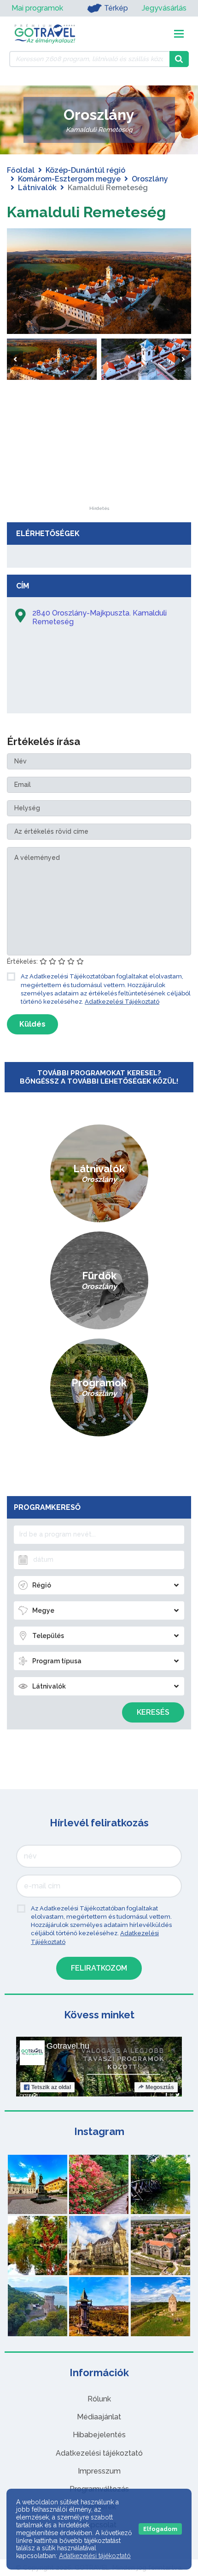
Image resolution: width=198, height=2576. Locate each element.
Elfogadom (160, 2529)
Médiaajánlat (99, 2417)
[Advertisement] (99, 449)
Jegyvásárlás (164, 8)
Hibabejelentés (99, 2435)
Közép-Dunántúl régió (85, 170)
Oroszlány (150, 179)
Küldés (32, 1024)
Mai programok (37, 8)
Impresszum (99, 2471)
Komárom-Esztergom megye (69, 179)
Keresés (153, 1712)
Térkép (116, 8)
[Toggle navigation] (179, 34)
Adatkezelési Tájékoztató (122, 1002)
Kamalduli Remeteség (86, 212)
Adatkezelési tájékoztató (99, 2453)
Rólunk (99, 2399)
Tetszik (51, 2087)
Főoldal (21, 170)
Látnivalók (37, 188)
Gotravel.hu (68, 2046)
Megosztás (160, 2087)
